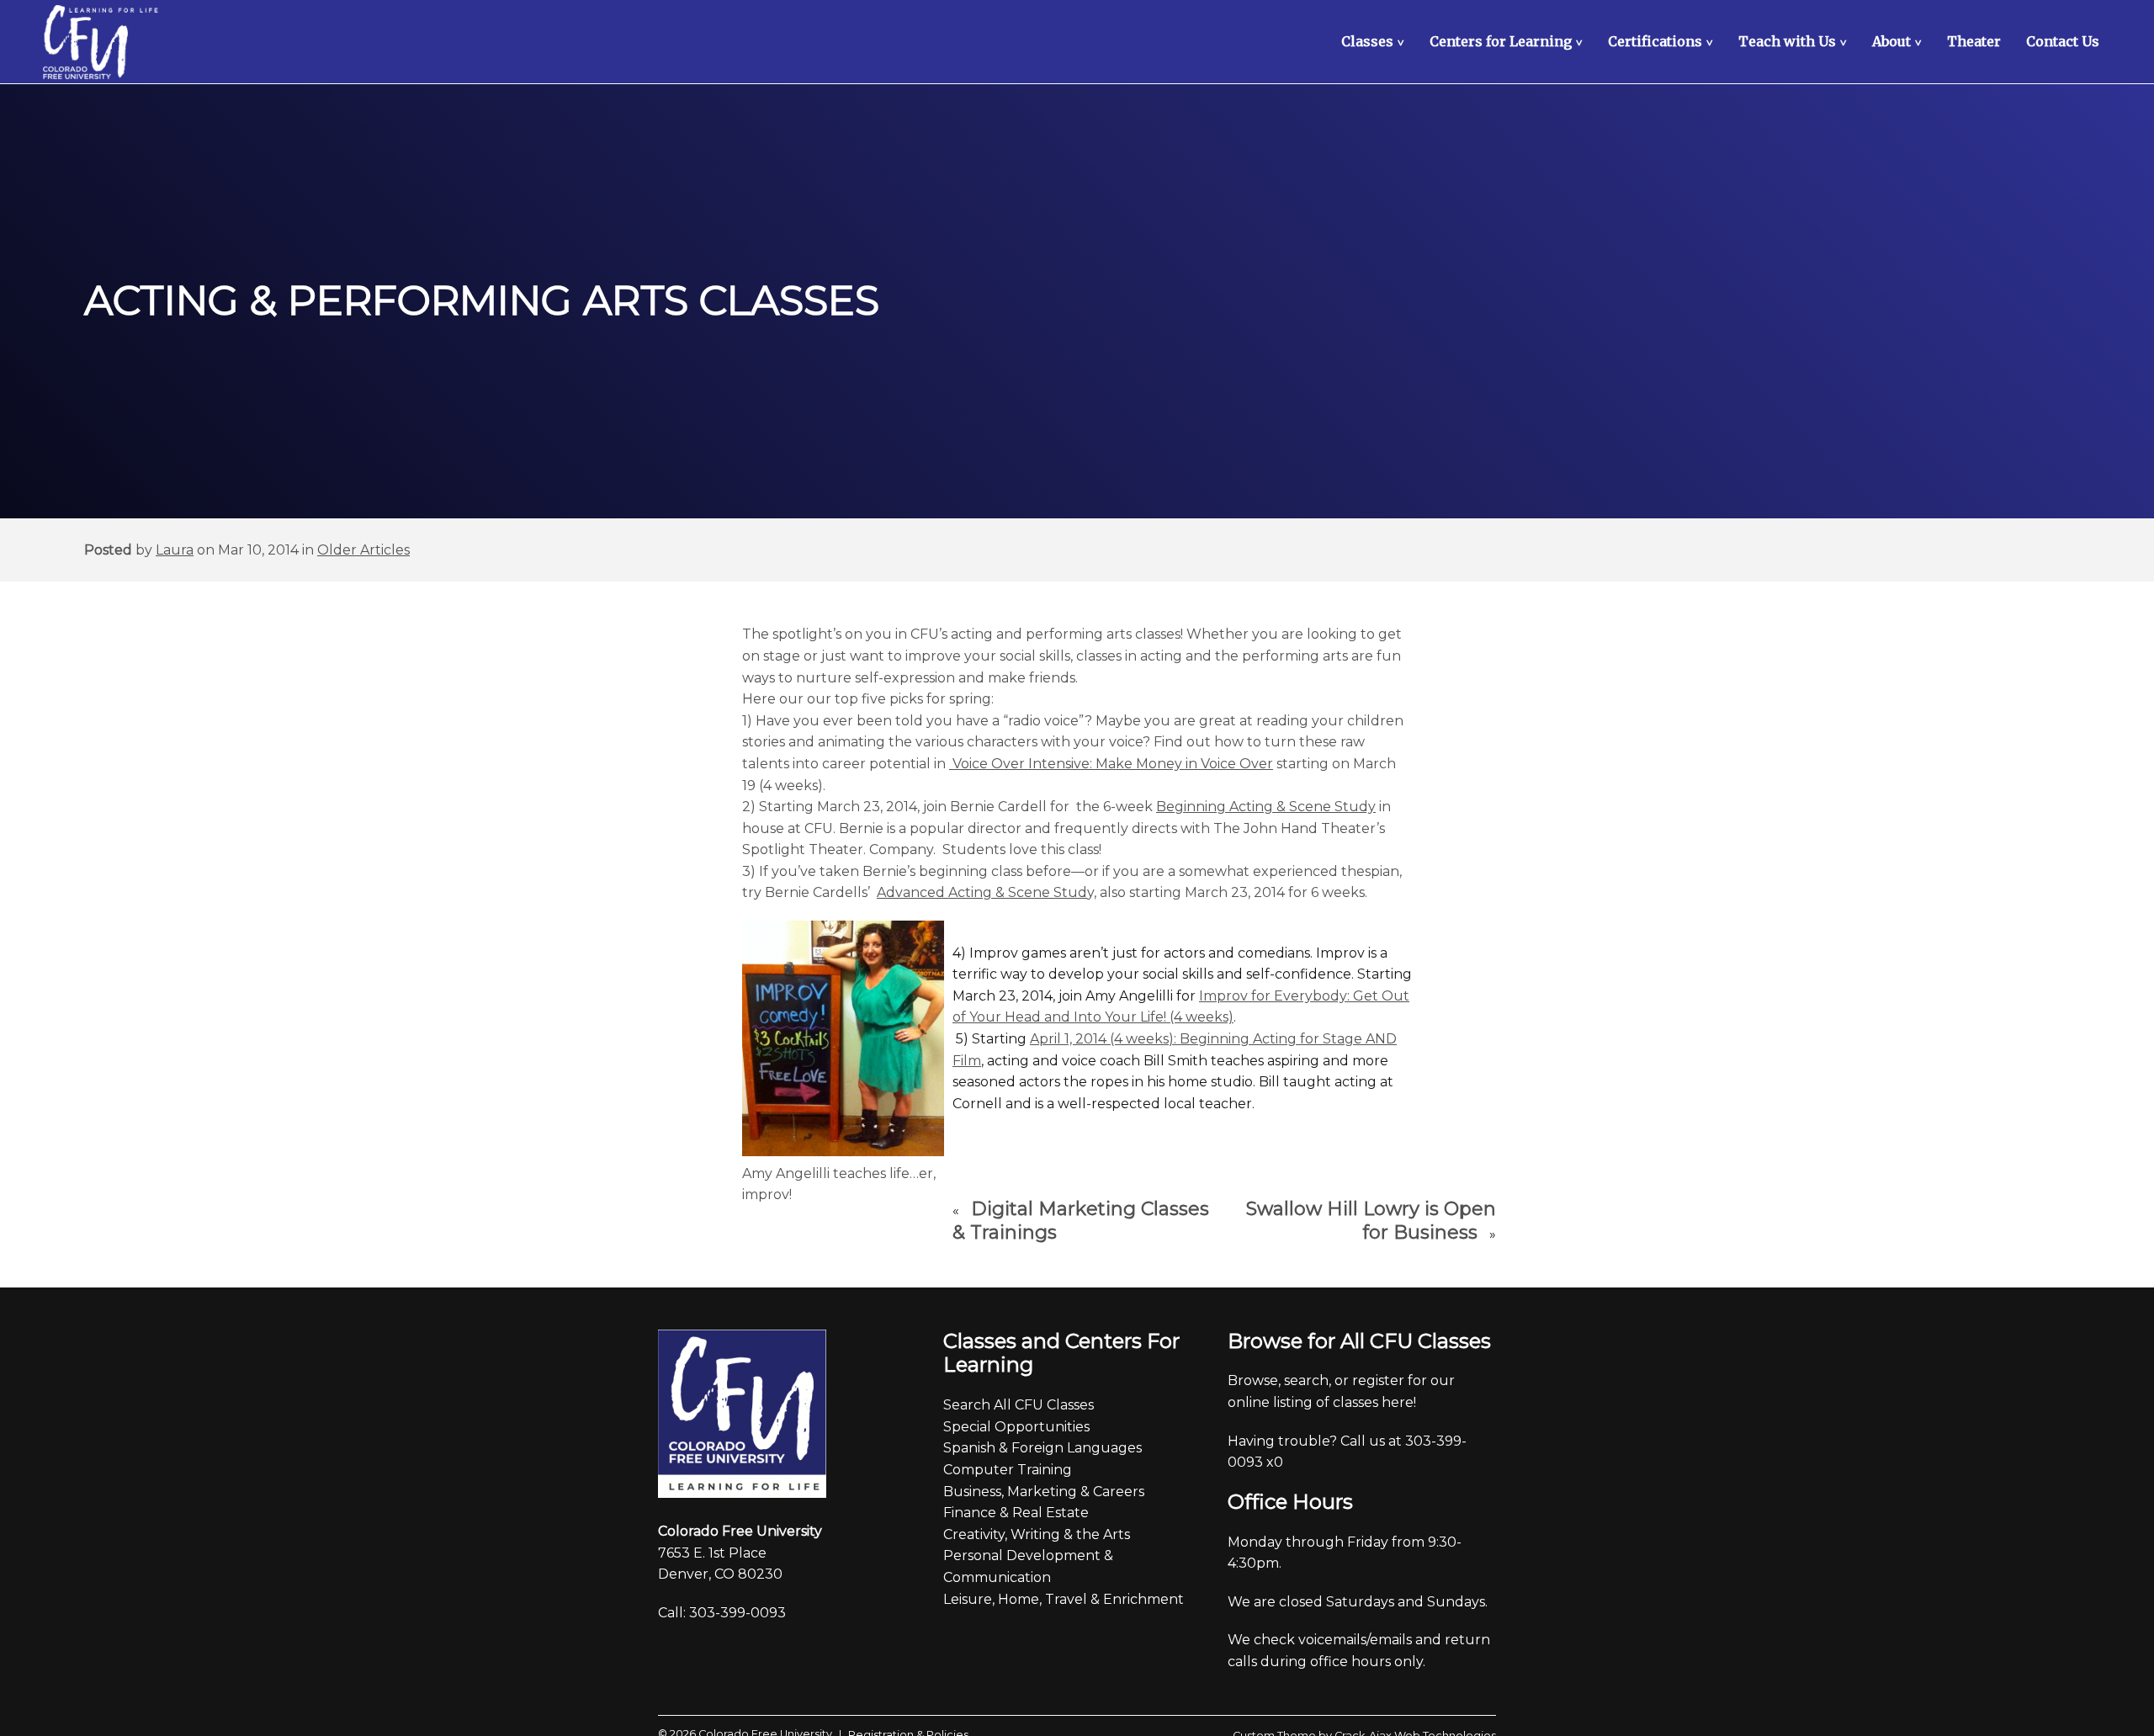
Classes (1375, 41)
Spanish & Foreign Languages (1043, 1448)
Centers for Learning (1508, 41)
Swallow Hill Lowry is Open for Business (1371, 1221)
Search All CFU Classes (1019, 1405)
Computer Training (1008, 1470)
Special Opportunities (1016, 1427)
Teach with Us (1795, 41)
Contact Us (2063, 41)
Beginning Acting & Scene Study (1266, 807)
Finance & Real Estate (1016, 1513)
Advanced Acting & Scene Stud (982, 892)
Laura (175, 550)
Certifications (1663, 41)
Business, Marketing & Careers (1044, 1492)
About (1899, 41)
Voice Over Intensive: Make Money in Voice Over (1111, 764)
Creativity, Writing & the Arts (1037, 1534)
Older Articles (363, 550)
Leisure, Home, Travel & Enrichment (1064, 1599)
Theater (1974, 41)
